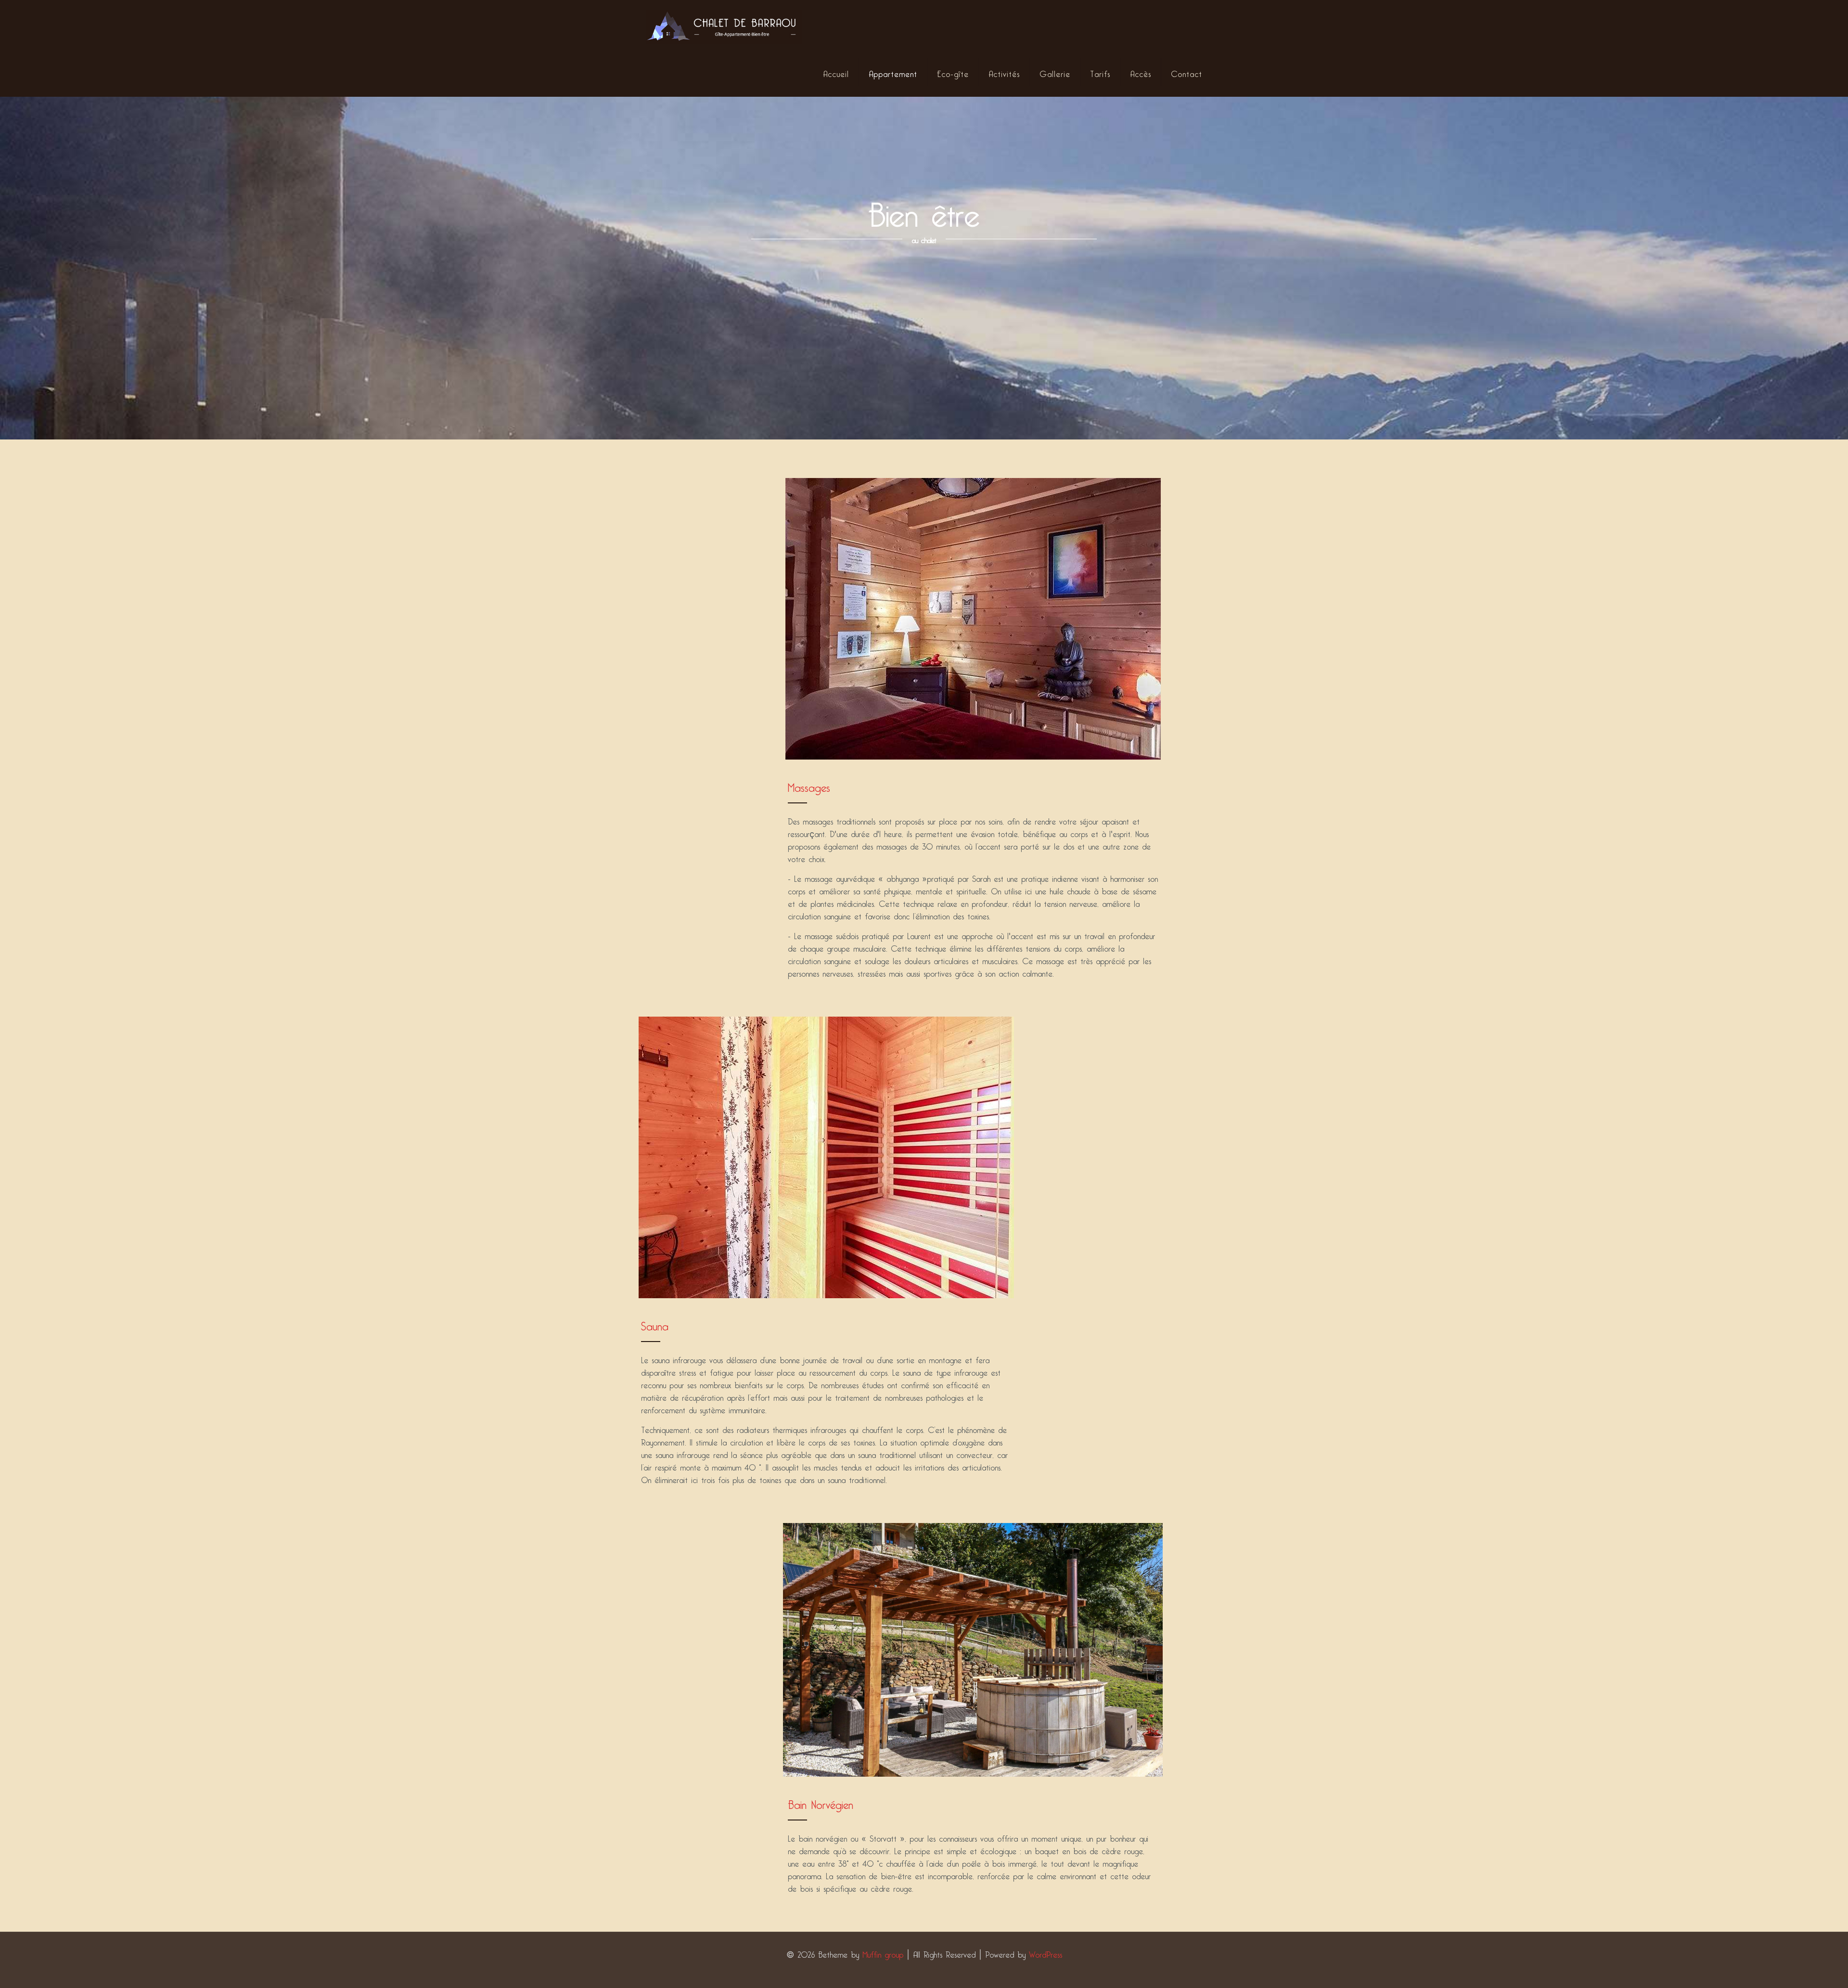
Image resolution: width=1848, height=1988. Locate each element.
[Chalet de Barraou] (724, 24)
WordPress (1046, 1953)
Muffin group (883, 1953)
